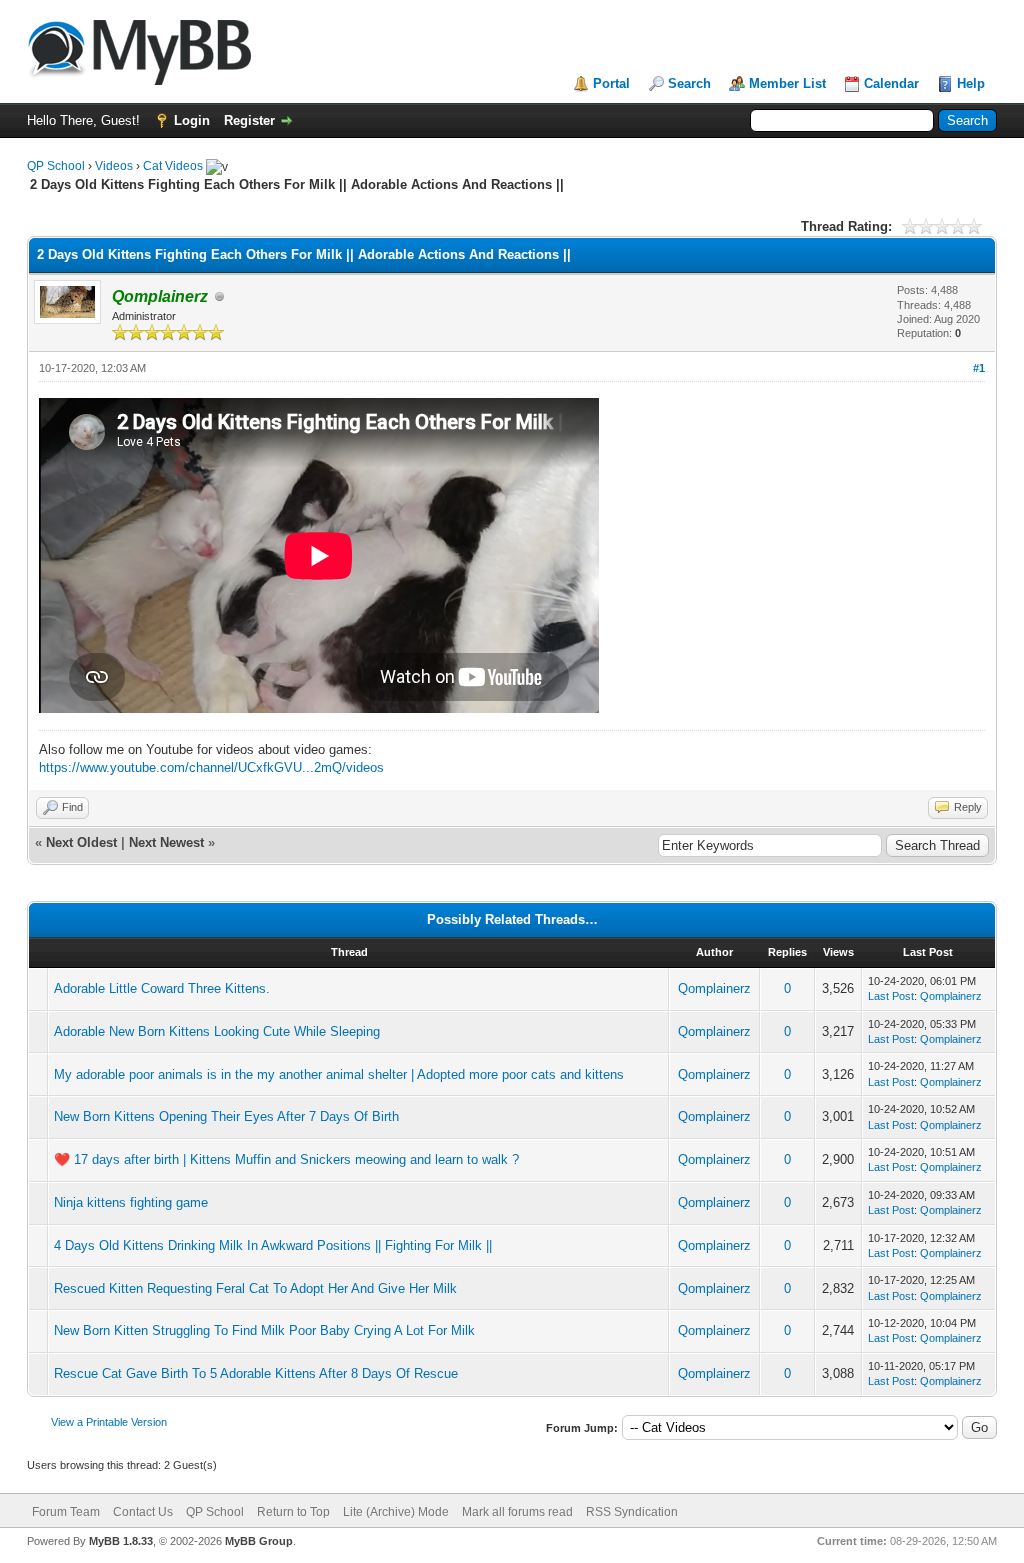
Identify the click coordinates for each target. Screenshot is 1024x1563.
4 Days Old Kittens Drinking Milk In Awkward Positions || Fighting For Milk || (273, 1245)
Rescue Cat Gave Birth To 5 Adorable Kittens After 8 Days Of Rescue (256, 1373)
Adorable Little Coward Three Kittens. (162, 988)
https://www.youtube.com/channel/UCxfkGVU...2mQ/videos (211, 767)
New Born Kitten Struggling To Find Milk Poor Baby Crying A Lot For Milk (264, 1330)
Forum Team (66, 1512)
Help (971, 83)
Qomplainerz (714, 988)
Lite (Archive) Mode (396, 1512)
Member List (787, 83)
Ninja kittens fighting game (131, 1202)
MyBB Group (259, 1541)
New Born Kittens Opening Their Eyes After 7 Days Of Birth (226, 1116)
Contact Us (143, 1512)
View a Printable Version (109, 1422)
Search (689, 83)
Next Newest (166, 842)
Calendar (891, 83)
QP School (56, 166)
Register (249, 120)
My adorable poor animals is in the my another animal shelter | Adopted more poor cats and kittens (339, 1074)
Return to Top (293, 1512)
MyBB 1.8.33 (121, 1541)
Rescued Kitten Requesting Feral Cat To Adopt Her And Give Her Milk (255, 1288)
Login (192, 120)
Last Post (891, 996)
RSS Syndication (632, 1512)
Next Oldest (81, 842)
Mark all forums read (517, 1512)
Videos (114, 166)
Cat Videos (173, 166)
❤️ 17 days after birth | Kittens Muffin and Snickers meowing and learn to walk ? (286, 1159)
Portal (611, 83)
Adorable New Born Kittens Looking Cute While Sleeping (217, 1031)
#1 (979, 368)
